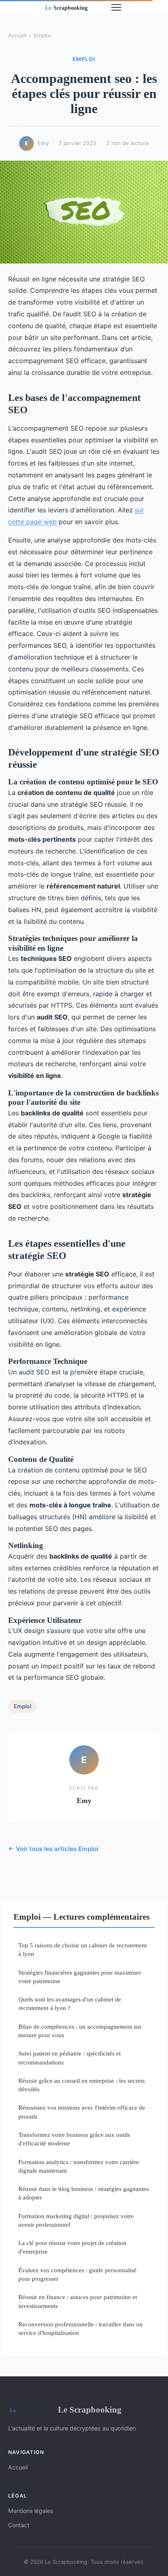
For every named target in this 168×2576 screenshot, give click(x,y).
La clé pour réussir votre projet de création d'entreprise (72, 2247)
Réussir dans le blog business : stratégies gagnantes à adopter (84, 2193)
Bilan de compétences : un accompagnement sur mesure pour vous (80, 2031)
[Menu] (116, 7)
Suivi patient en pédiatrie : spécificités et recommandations (70, 2058)
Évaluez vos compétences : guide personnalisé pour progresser (77, 2274)
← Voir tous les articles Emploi (53, 1849)
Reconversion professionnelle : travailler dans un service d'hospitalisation (81, 2328)
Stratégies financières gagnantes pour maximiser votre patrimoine (80, 1977)
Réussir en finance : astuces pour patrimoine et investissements (78, 2301)
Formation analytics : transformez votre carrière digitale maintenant (79, 2166)
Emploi (42, 35)
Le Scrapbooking (90, 2409)
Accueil (17, 35)
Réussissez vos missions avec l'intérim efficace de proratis (82, 2112)
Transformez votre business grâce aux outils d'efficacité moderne (74, 2139)
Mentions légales (31, 2511)
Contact (19, 2525)
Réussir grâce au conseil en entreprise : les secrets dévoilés (82, 2085)
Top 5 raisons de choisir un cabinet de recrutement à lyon (83, 1949)
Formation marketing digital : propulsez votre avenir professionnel (76, 2220)
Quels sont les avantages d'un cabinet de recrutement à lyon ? (70, 2003)
